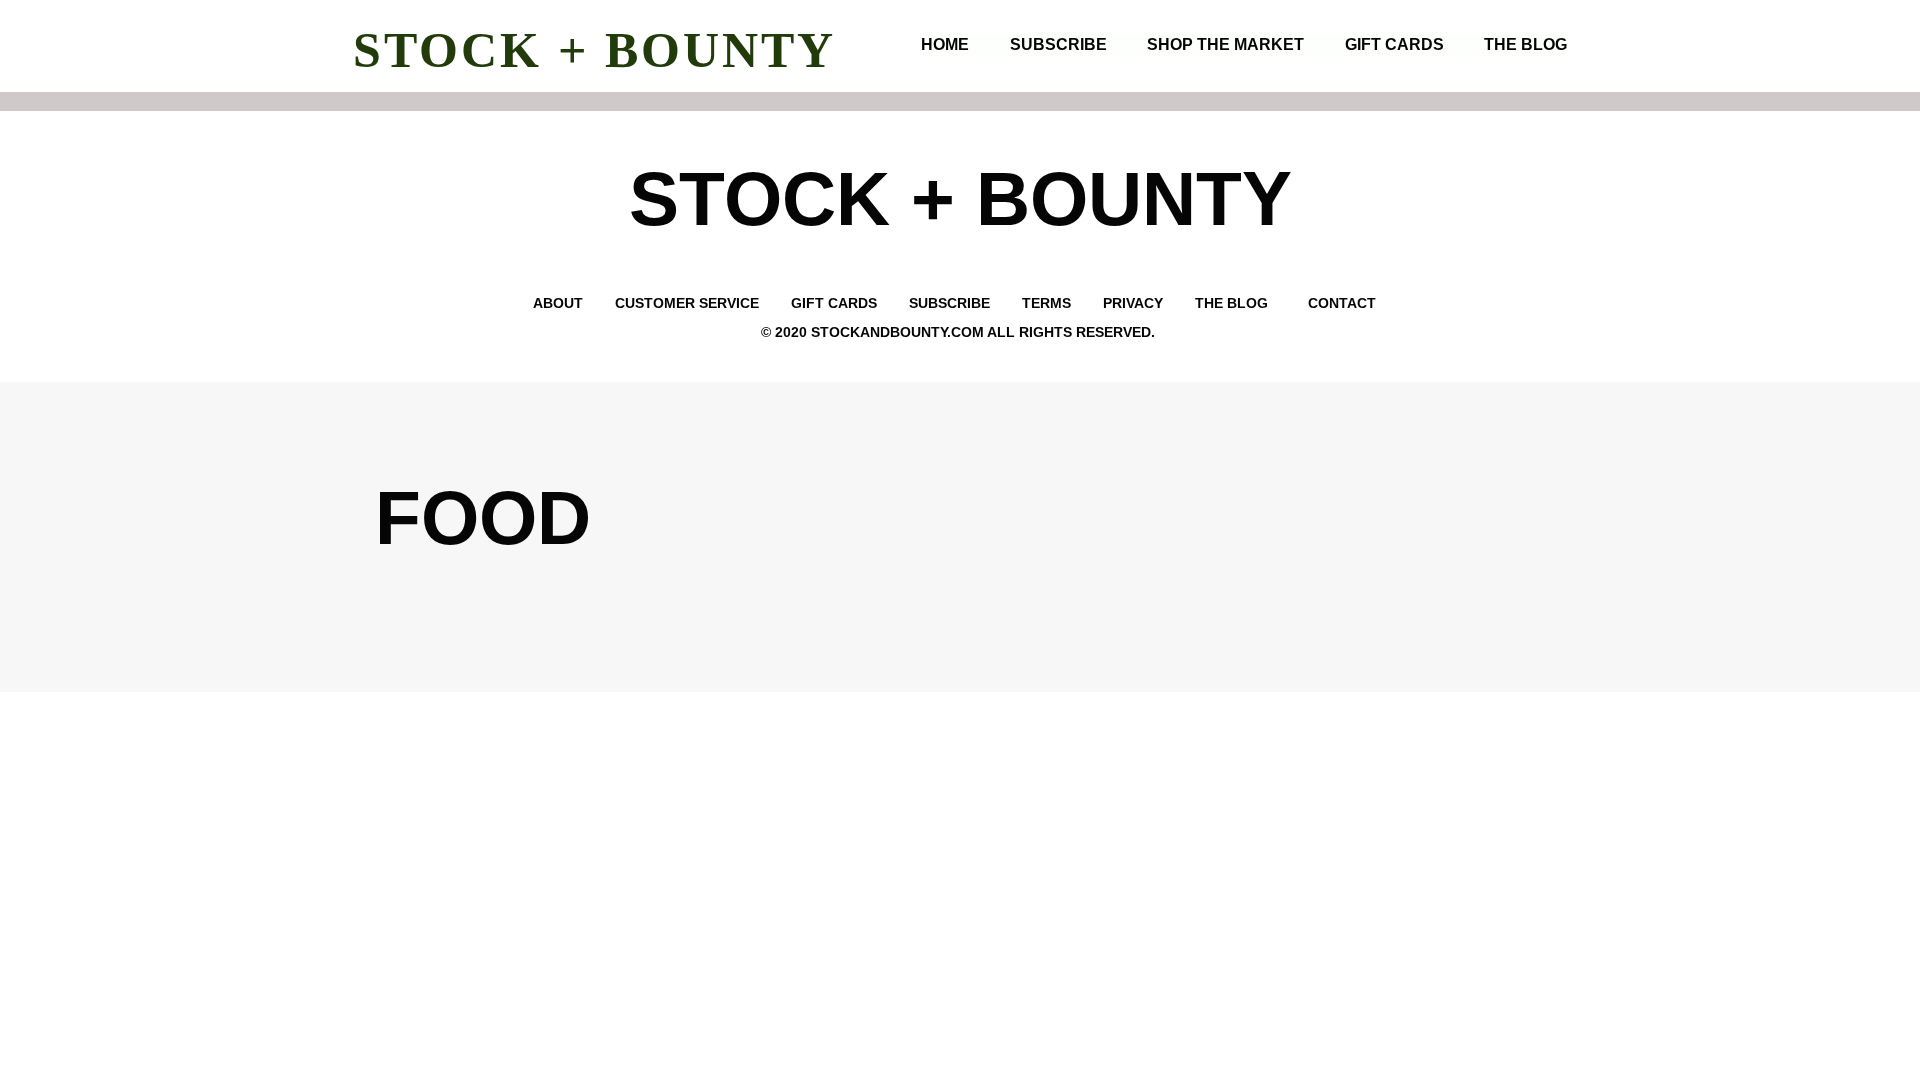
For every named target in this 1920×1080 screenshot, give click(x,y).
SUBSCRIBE (1058, 44)
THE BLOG (1525, 44)
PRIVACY (1135, 303)
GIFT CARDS (1394, 44)
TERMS (1046, 303)
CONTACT (1344, 303)
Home (945, 44)
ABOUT (558, 303)
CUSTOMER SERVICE (685, 303)
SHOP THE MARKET (1225, 44)
